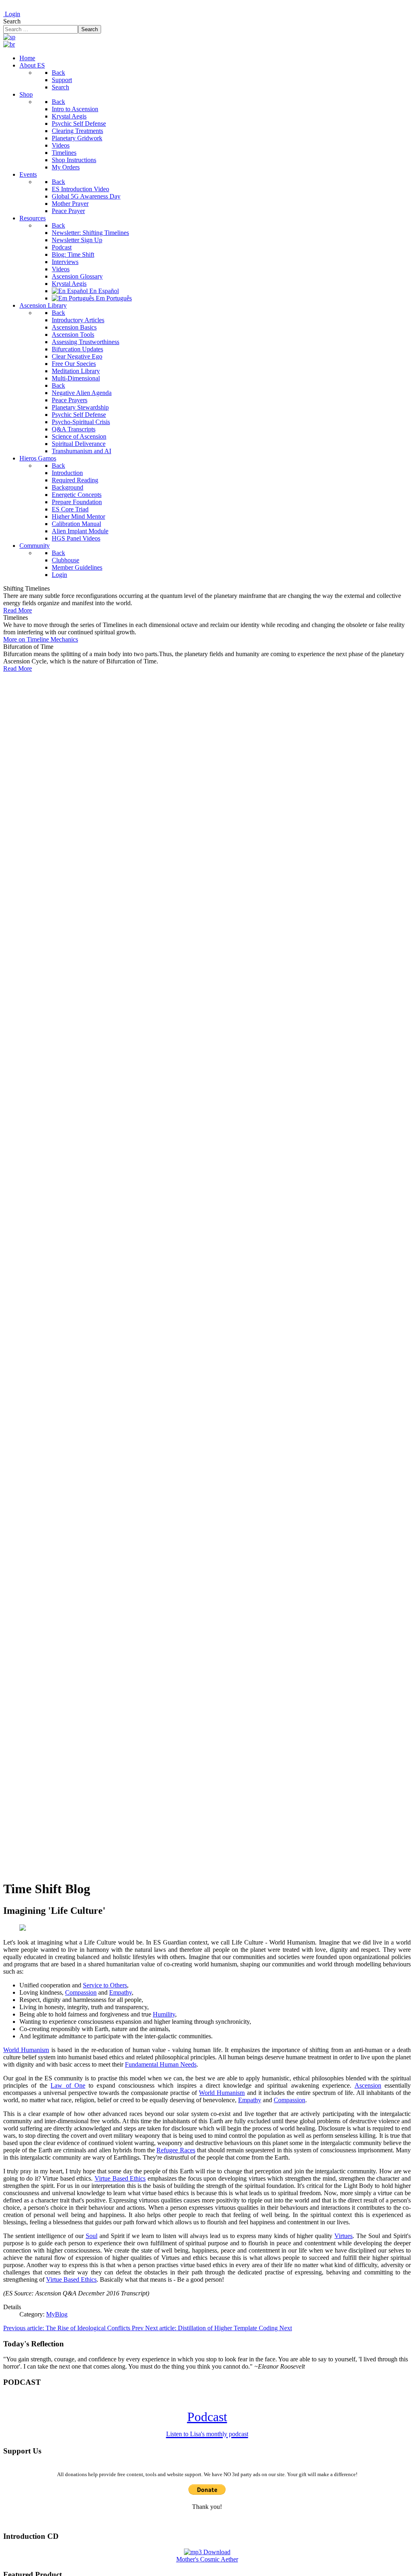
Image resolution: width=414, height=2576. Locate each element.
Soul (92, 2236)
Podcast (207, 2423)
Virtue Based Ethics (120, 2178)
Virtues (343, 2236)
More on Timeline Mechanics (41, 639)
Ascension (368, 2085)
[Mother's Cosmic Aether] (207, 2552)
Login (12, 14)
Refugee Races (176, 2150)
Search (12, 21)
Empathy (120, 1992)
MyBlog (57, 2314)
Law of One (68, 2085)
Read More (18, 610)
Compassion (81, 1992)
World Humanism (26, 2050)
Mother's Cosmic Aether (207, 2559)
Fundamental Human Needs (161, 2064)
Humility (164, 2014)
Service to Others (105, 1985)
